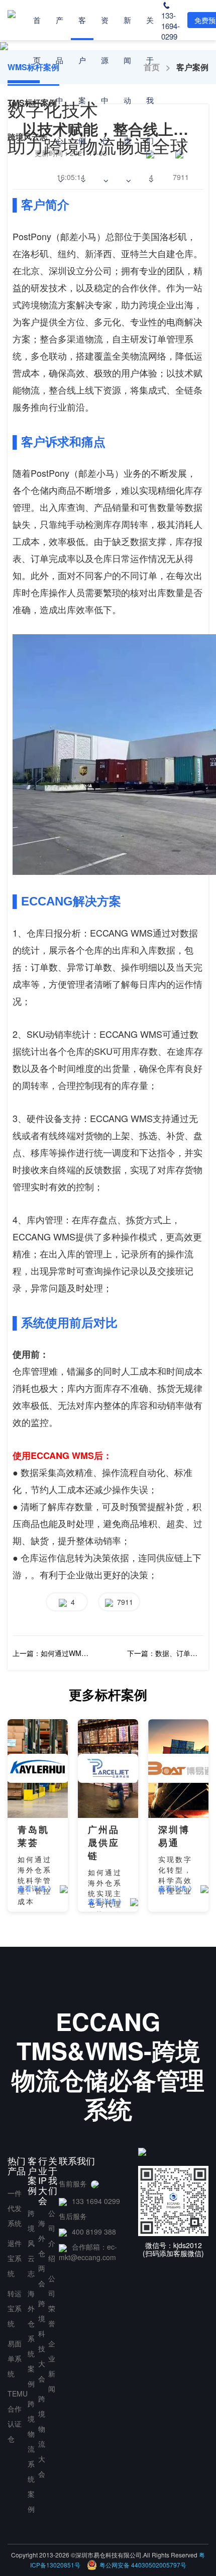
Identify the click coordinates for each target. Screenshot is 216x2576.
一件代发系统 (15, 2208)
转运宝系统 (15, 2308)
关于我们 (150, 80)
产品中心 (60, 80)
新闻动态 (127, 80)
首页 (37, 40)
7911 (123, 1602)
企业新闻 (52, 2366)
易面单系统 (15, 2358)
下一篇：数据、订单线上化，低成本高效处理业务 (165, 1653)
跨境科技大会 (42, 2341)
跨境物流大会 (42, 2436)
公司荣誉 (52, 2301)
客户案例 (82, 80)
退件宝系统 (15, 2258)
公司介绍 (52, 2236)
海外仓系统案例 (31, 2338)
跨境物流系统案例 (31, 2456)
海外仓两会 (42, 2253)
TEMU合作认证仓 (18, 2416)
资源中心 (105, 80)
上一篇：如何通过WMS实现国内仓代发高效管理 (51, 1653)
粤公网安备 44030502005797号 (143, 2565)
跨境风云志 (31, 2243)
